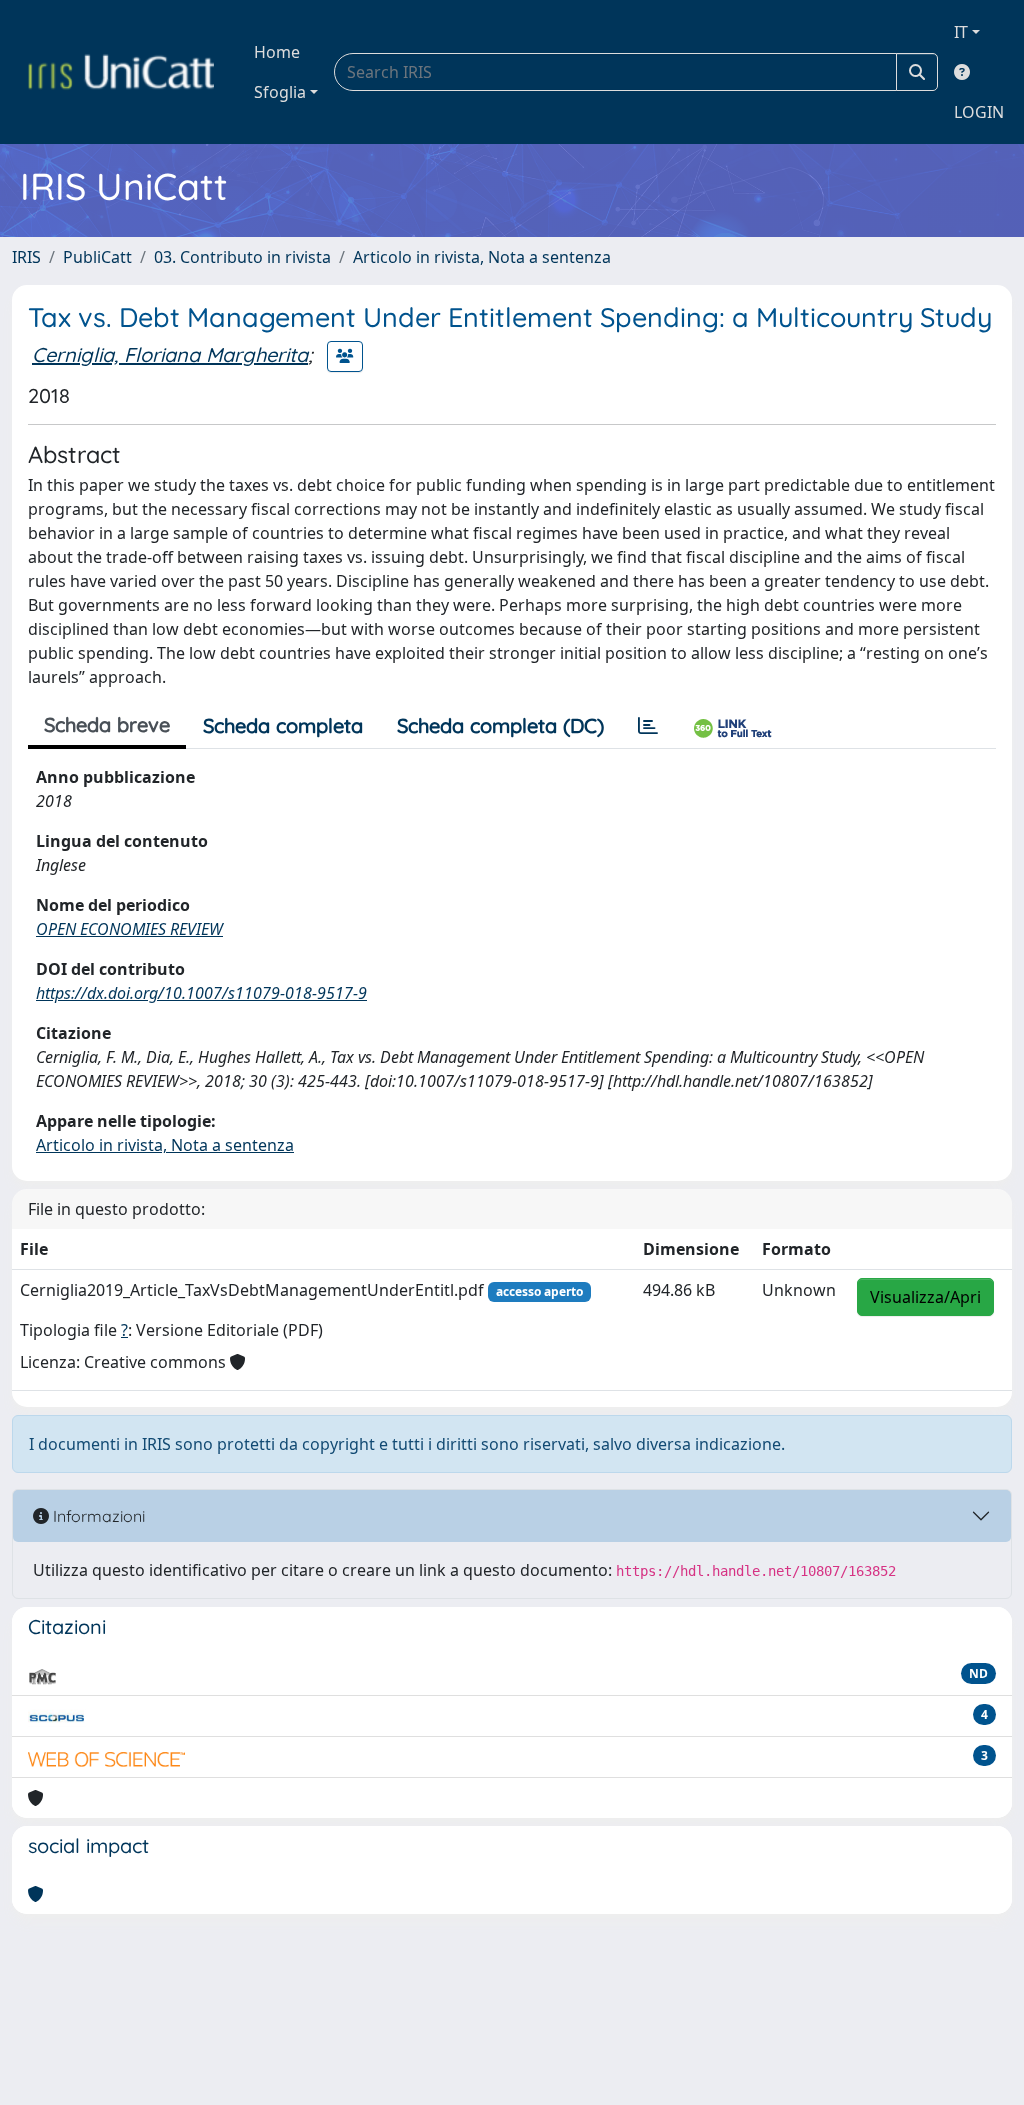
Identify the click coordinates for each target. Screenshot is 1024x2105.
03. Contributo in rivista (242, 257)
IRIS (26, 257)
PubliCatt (97, 257)
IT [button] (961, 32)
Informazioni (97, 1516)
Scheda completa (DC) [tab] (500, 725)
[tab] (648, 726)
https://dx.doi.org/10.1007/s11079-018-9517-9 (201, 993)
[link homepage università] (121, 72)
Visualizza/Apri (925, 1297)
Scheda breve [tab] (107, 724)
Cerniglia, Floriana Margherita (170, 354)
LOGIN (979, 112)
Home (277, 52)
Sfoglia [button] (280, 92)
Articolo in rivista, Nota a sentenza (482, 257)
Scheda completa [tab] (283, 725)
